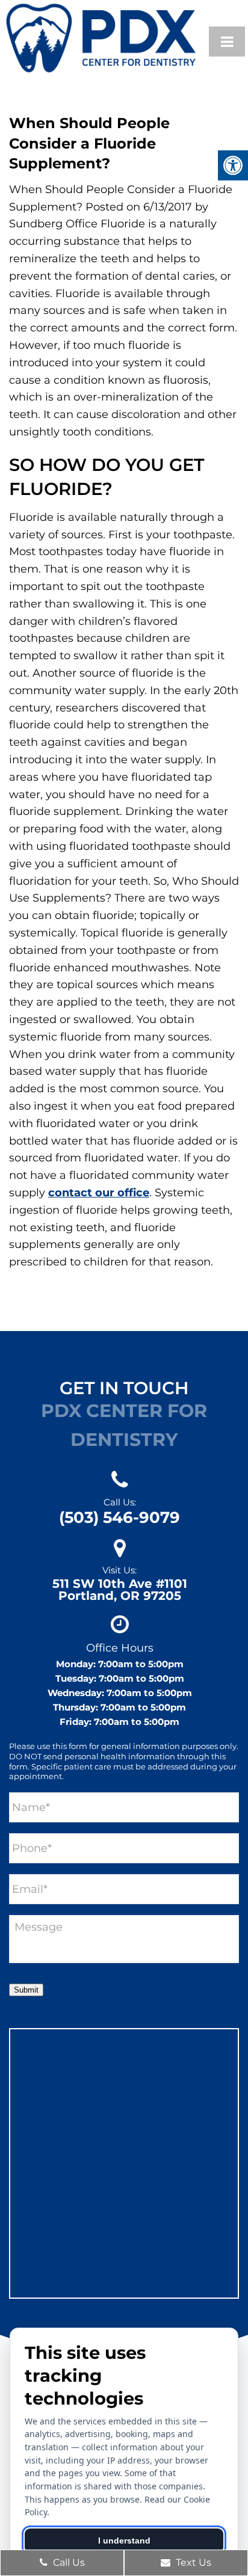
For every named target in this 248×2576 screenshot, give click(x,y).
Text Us (192, 2562)
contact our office (99, 1193)
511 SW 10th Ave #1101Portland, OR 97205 (120, 1590)
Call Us (68, 2562)
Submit (26, 1990)
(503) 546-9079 (119, 1517)
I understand (124, 2541)
